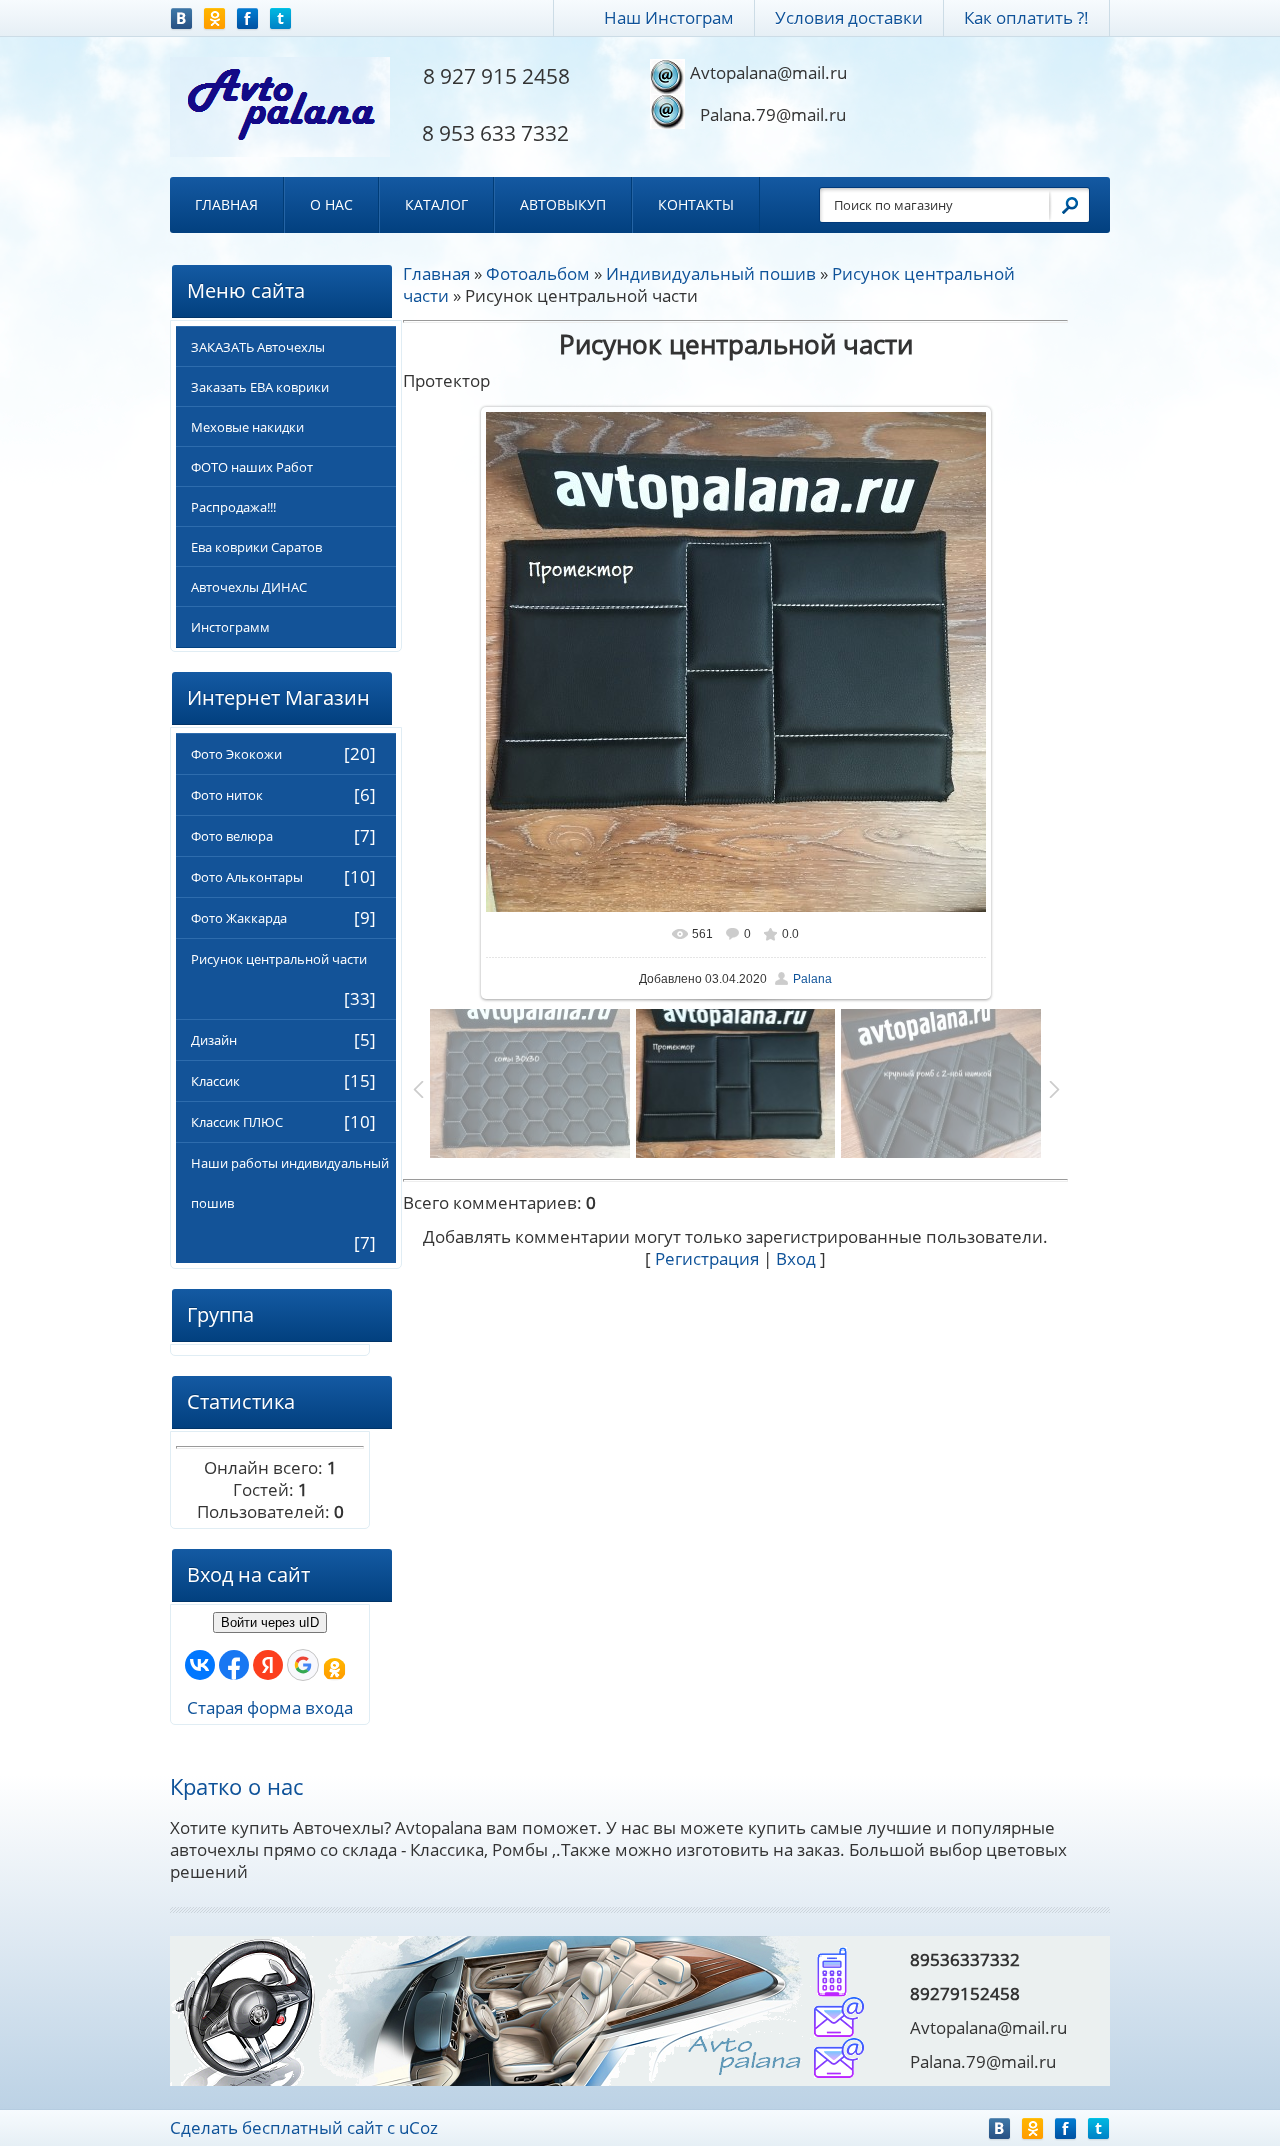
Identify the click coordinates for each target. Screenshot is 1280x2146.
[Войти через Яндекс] (268, 1665)
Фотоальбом (538, 273)
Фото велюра (232, 836)
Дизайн (214, 1040)
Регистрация (707, 1258)
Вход (796, 1258)
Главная (226, 204)
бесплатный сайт (312, 2127)
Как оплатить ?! (1026, 17)
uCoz (418, 2127)
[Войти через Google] (303, 1665)
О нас (331, 204)
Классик (215, 1081)
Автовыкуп (563, 204)
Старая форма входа (270, 1707)
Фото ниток (227, 795)
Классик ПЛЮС (237, 1122)
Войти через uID (270, 1622)
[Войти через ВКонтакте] (200, 1665)
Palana (812, 979)
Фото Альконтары (247, 877)
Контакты (696, 204)
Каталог (436, 204)
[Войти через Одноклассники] (334, 1669)
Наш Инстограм (669, 17)
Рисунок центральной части (279, 959)
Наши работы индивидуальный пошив (290, 1183)
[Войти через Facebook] (234, 1665)
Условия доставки (849, 17)
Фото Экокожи (236, 754)
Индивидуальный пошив (711, 273)
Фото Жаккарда (239, 918)
